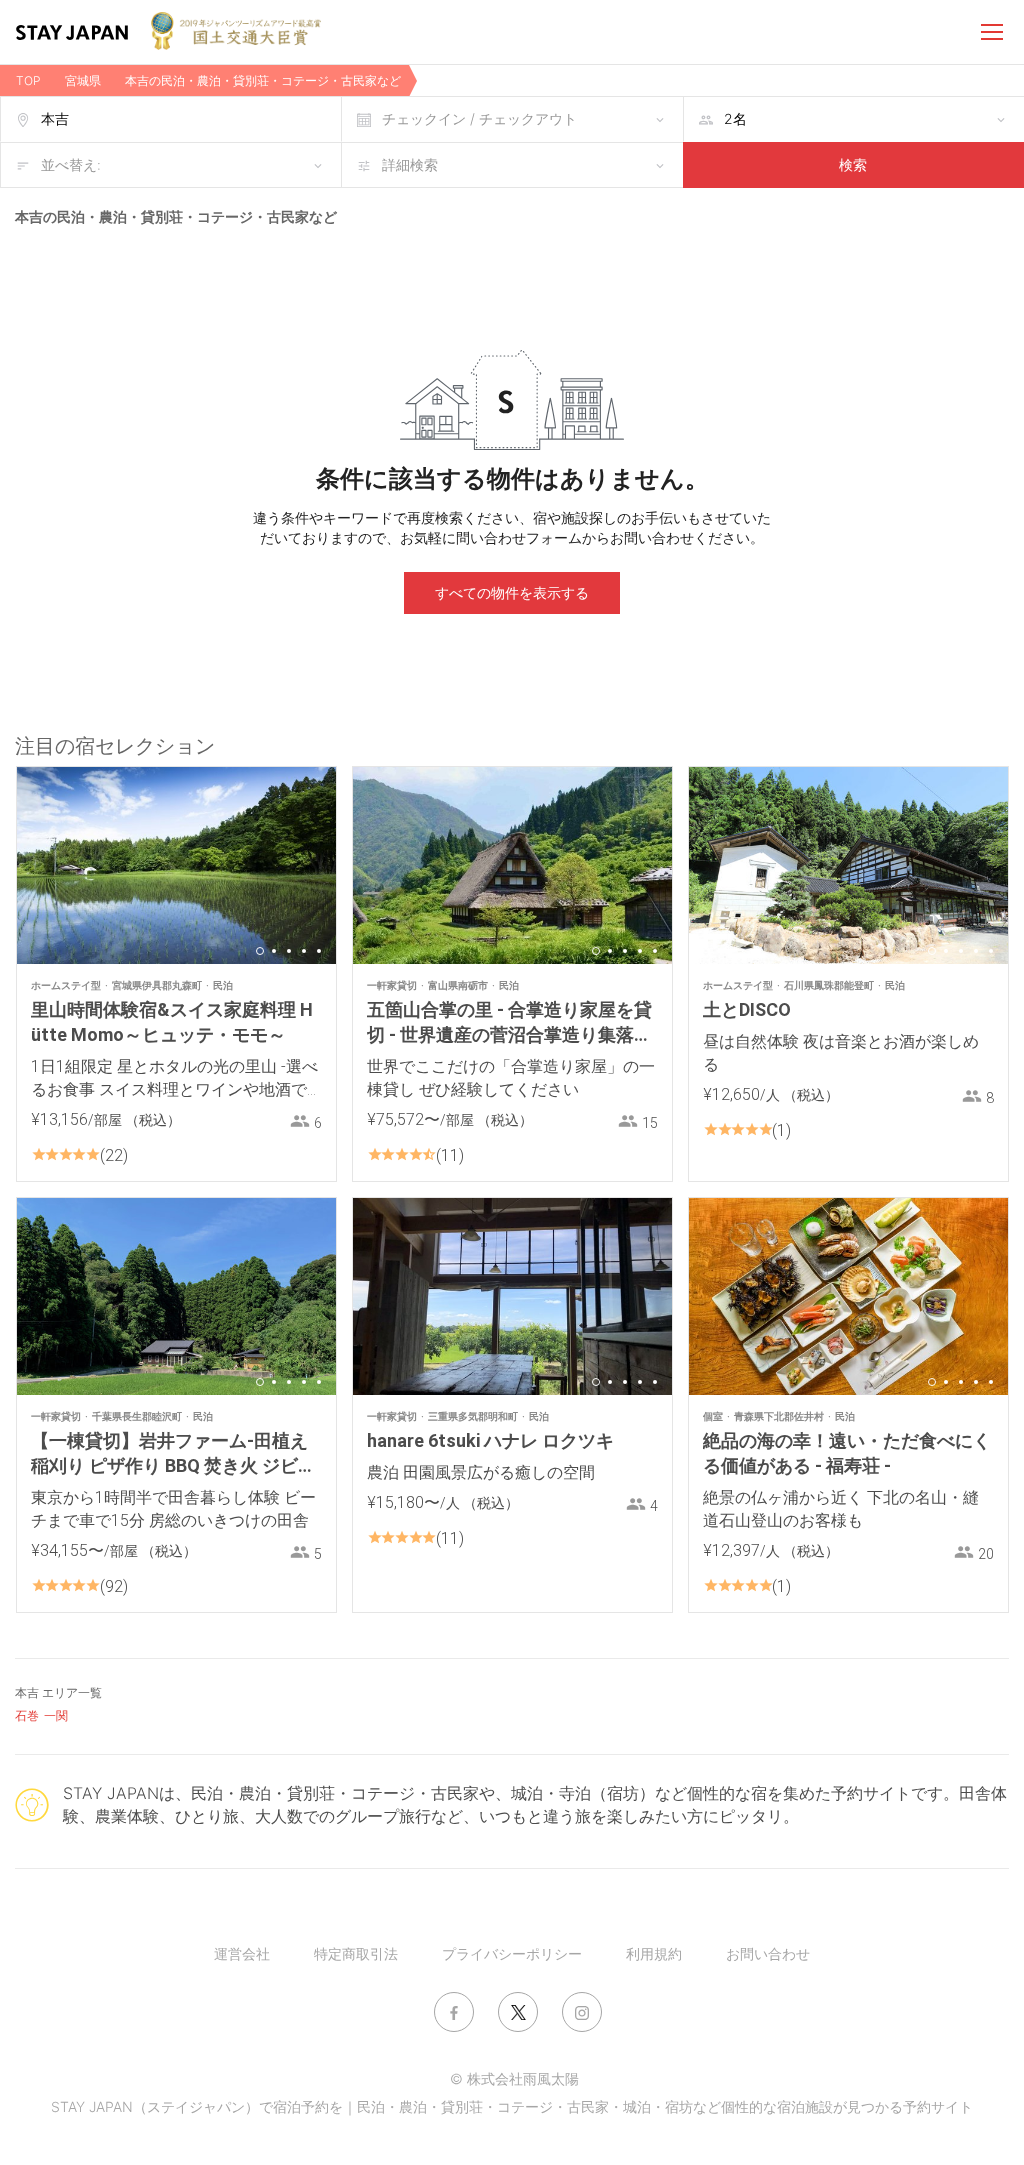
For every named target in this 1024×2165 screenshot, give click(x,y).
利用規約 (654, 1953)
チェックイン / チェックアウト (479, 118)
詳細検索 (410, 164)
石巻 (27, 1715)
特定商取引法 (356, 1953)
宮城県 (83, 80)
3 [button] (289, 951)
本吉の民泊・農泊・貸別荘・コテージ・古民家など (263, 80)
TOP (28, 80)
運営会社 (242, 1953)
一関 (56, 1715)
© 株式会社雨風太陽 (514, 2078)
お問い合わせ (768, 1953)
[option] (176, 865)
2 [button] (274, 951)
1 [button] (260, 951)
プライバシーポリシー (512, 1953)
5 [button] (319, 951)
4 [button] (304, 951)
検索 (853, 164)
